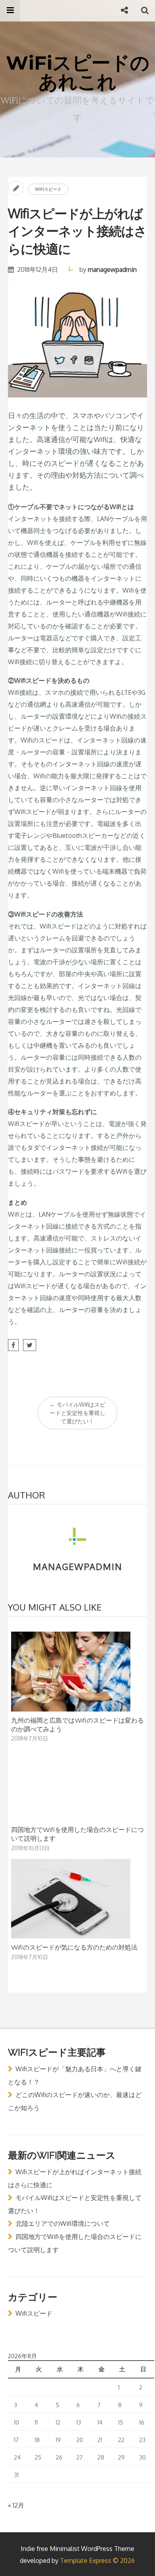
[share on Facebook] (13, 1345)
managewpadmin (112, 269)
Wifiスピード (48, 189)
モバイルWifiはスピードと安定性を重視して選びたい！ (77, 1413)
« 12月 (16, 2505)
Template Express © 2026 (97, 2560)
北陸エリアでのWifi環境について (63, 2223)
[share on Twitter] (30, 1345)
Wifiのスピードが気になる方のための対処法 (74, 1947)
